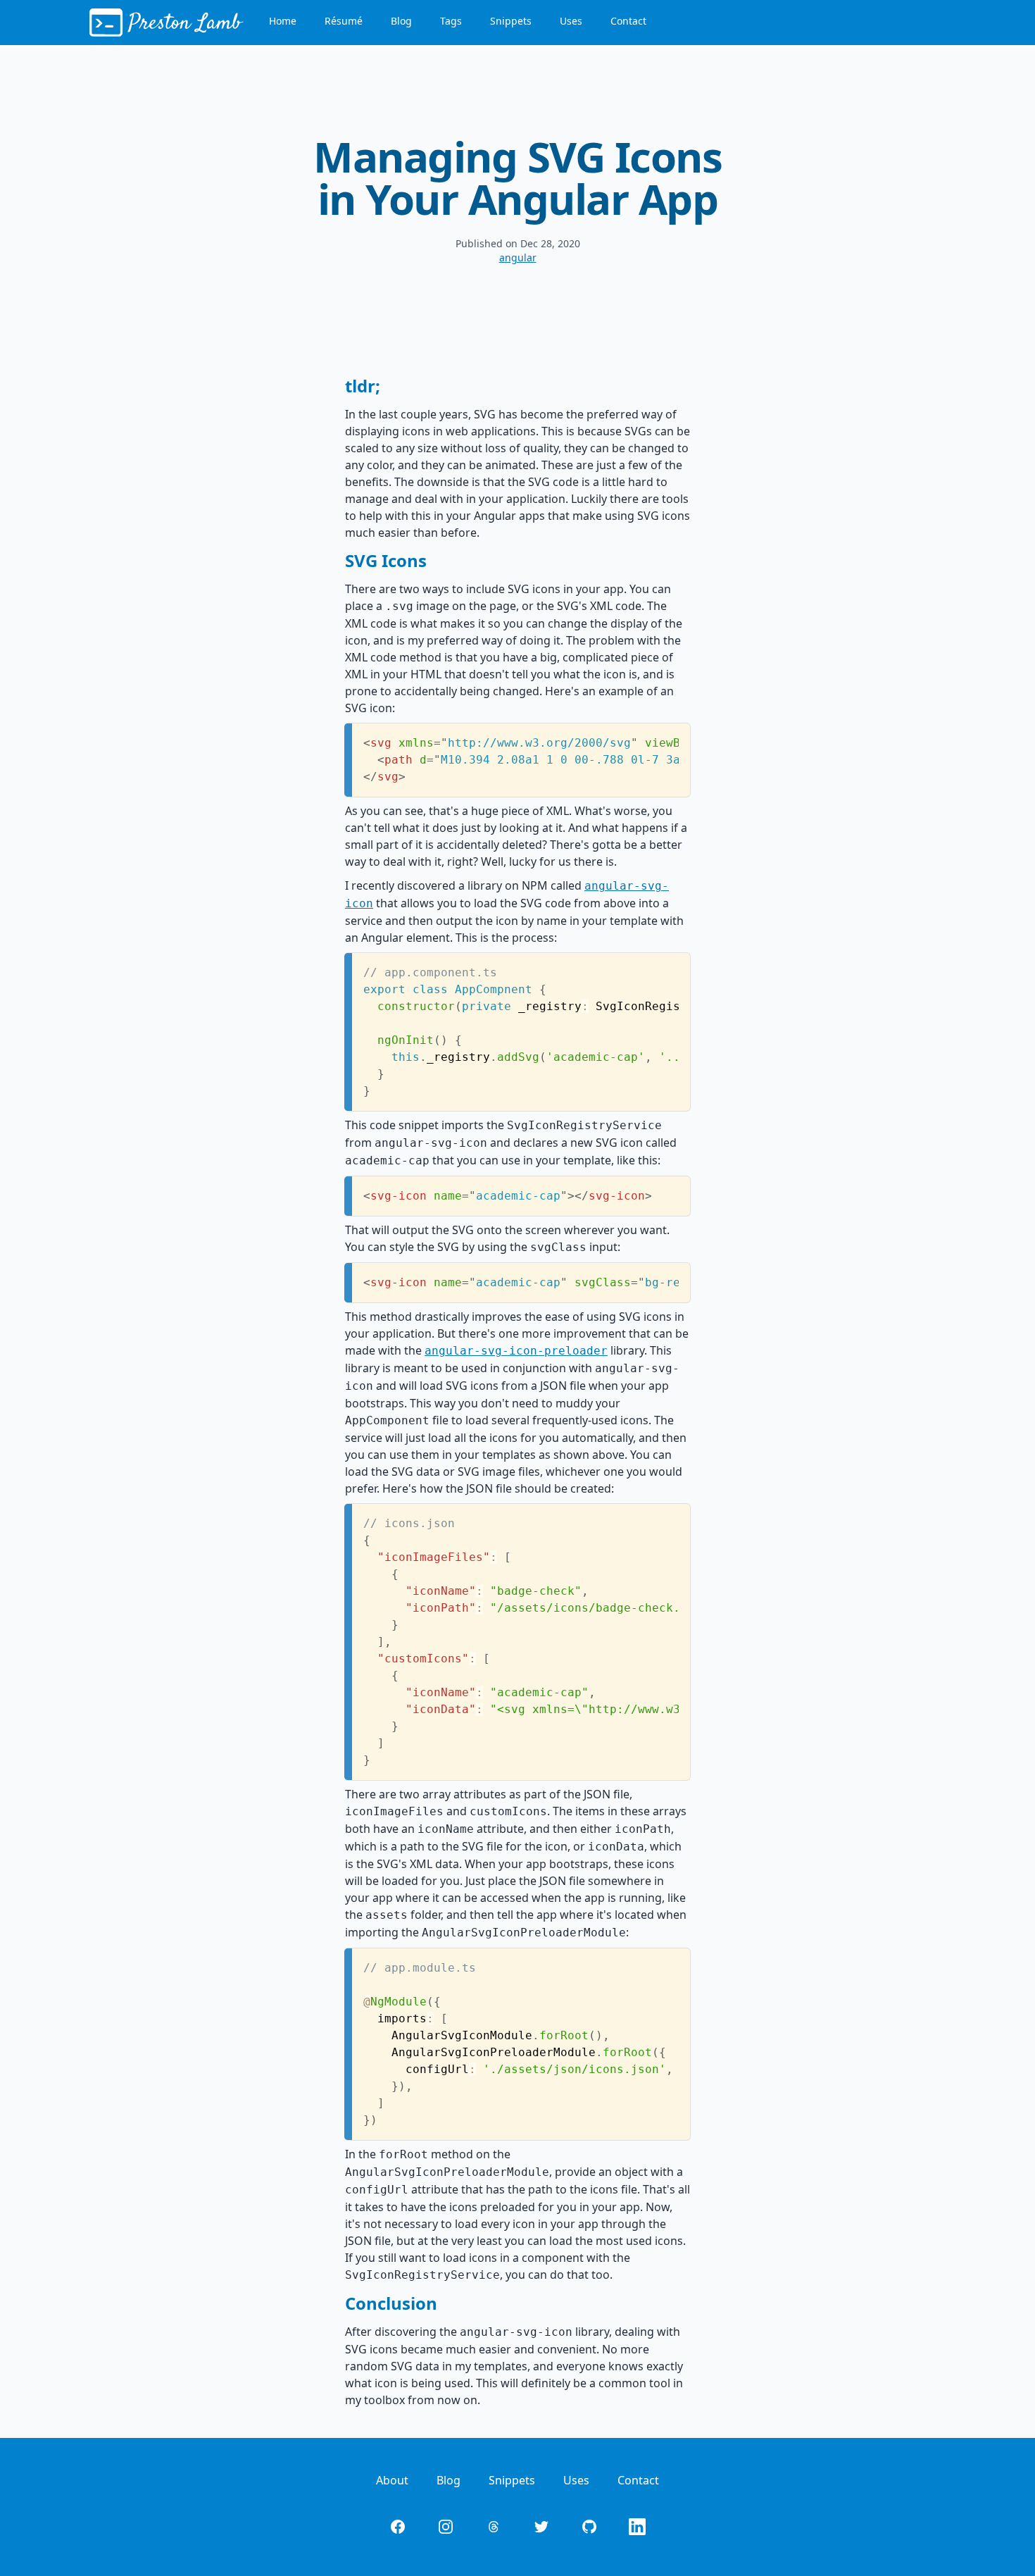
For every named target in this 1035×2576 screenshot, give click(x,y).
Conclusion (391, 2303)
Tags (451, 21)
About (392, 2480)
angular (518, 257)
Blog (401, 21)
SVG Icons (386, 560)
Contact (628, 21)
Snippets (511, 21)
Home (283, 21)
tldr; (363, 386)
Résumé (344, 21)
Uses (571, 21)
